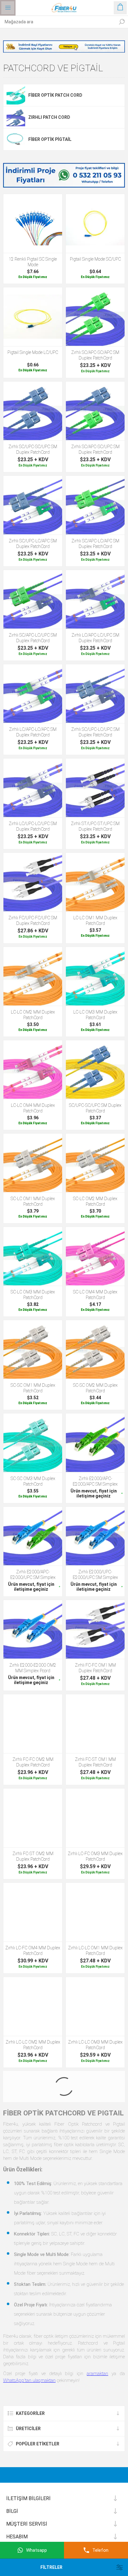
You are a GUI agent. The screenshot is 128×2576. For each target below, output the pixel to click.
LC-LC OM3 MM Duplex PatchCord (95, 1015)
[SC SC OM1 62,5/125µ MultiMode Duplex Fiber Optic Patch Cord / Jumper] (33, 1350)
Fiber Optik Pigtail (50, 139)
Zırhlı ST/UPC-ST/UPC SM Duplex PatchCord (95, 826)
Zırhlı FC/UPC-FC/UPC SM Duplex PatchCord (33, 921)
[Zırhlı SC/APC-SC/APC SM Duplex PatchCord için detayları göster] (95, 317)
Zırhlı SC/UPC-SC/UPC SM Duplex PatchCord (33, 449)
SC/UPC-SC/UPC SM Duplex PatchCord (95, 1108)
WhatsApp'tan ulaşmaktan (29, 2380)
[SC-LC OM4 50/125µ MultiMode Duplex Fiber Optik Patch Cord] (95, 1256)
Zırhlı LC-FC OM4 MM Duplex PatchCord (33, 1951)
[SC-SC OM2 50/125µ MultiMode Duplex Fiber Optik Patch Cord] (95, 1350)
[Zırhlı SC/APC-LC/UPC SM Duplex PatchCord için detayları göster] (33, 599)
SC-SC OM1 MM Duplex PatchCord (33, 1388)
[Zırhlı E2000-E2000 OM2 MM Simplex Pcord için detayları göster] (33, 1629)
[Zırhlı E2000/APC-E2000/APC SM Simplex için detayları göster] (95, 1443)
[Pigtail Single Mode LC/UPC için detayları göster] (33, 317)
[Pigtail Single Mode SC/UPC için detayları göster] (95, 223)
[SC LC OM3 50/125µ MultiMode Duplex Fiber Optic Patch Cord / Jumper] (33, 1256)
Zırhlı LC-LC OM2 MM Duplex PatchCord (33, 2045)
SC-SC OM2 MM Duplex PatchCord (95, 1388)
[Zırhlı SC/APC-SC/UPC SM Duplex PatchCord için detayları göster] (95, 411)
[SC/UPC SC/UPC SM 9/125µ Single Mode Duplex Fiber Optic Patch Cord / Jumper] (95, 1070)
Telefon (100, 2550)
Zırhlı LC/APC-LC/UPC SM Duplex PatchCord (95, 638)
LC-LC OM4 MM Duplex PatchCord (33, 1108)
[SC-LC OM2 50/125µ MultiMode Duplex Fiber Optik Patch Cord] (95, 1163)
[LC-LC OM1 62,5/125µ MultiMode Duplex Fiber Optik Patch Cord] (95, 882)
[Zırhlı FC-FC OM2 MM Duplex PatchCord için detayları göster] (33, 1724)
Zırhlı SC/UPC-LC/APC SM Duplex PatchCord (33, 544)
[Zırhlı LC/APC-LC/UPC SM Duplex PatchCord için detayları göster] (95, 599)
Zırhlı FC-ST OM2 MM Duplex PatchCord (33, 1856)
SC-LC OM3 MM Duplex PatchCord (33, 1295)
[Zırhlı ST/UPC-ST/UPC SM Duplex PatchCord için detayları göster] (95, 788)
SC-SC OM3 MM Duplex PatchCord (33, 1481)
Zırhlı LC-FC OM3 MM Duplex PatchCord (95, 1856)
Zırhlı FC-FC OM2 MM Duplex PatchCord (33, 1762)
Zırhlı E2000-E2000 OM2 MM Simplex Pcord (33, 1668)
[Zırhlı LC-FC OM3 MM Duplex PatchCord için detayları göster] (95, 1818)
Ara (122, 22)
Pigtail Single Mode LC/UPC (33, 352)
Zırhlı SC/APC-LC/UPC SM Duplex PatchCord (33, 638)
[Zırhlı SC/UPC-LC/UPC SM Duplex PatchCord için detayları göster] (95, 694)
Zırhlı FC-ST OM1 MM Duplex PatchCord (95, 1762)
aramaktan (97, 2374)
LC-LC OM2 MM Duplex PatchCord (33, 1015)
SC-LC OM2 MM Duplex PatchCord (95, 1201)
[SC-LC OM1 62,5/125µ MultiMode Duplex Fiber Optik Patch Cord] (33, 1163)
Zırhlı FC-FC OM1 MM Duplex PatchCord (95, 1668)
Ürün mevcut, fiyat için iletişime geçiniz (94, 1493)
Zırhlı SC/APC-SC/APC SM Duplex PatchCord (95, 355)
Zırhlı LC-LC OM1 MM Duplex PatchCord (95, 1951)
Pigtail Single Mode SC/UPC (95, 259)
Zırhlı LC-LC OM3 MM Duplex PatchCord (95, 2045)
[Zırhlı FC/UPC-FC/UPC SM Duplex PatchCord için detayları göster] (33, 882)
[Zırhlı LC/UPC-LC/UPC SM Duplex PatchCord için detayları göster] (33, 788)
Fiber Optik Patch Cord (55, 95)
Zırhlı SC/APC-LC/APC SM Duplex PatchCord (95, 544)
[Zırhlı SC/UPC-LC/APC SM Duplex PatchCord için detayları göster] (33, 505)
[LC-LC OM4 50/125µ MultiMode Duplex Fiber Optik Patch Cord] (33, 1070)
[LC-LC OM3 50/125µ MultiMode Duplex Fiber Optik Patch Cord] (95, 976)
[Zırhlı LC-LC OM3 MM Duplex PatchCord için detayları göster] (95, 2006)
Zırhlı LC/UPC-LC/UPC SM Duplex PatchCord (33, 826)
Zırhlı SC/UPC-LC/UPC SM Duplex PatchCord (95, 732)
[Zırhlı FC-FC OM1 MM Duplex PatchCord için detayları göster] (95, 1629)
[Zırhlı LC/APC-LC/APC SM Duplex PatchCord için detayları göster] (33, 694)
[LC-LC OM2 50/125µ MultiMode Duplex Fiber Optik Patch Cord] (33, 976)
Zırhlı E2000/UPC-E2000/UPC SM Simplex (95, 1575)
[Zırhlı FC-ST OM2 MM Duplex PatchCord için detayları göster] (33, 1818)
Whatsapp (37, 2550)
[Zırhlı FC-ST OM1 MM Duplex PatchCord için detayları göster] (95, 1724)
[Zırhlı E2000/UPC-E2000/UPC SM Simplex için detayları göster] (95, 1536)
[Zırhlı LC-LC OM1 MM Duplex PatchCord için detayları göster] (95, 1912)
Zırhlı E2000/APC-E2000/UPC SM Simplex (33, 1575)
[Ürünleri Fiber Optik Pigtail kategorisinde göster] (16, 139)
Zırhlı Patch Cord (49, 117)
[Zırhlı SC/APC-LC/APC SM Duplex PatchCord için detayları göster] (95, 505)
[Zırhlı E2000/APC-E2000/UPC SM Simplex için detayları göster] (33, 1536)
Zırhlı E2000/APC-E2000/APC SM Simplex (95, 1481)
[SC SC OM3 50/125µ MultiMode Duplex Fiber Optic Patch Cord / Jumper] (33, 1443)
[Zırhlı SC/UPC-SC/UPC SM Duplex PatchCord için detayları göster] (33, 411)
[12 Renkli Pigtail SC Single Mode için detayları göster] (33, 223)
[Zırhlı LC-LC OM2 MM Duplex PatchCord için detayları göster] (33, 2006)
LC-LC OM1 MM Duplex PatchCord (95, 921)
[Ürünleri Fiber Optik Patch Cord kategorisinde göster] (16, 95)
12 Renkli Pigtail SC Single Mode (33, 262)
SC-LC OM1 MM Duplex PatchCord (33, 1201)
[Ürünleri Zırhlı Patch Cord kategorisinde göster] (16, 117)
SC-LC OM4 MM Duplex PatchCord (95, 1295)
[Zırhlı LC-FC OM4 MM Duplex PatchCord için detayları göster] (33, 1912)
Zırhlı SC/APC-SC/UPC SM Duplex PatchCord (95, 449)
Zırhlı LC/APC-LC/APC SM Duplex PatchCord (33, 732)
